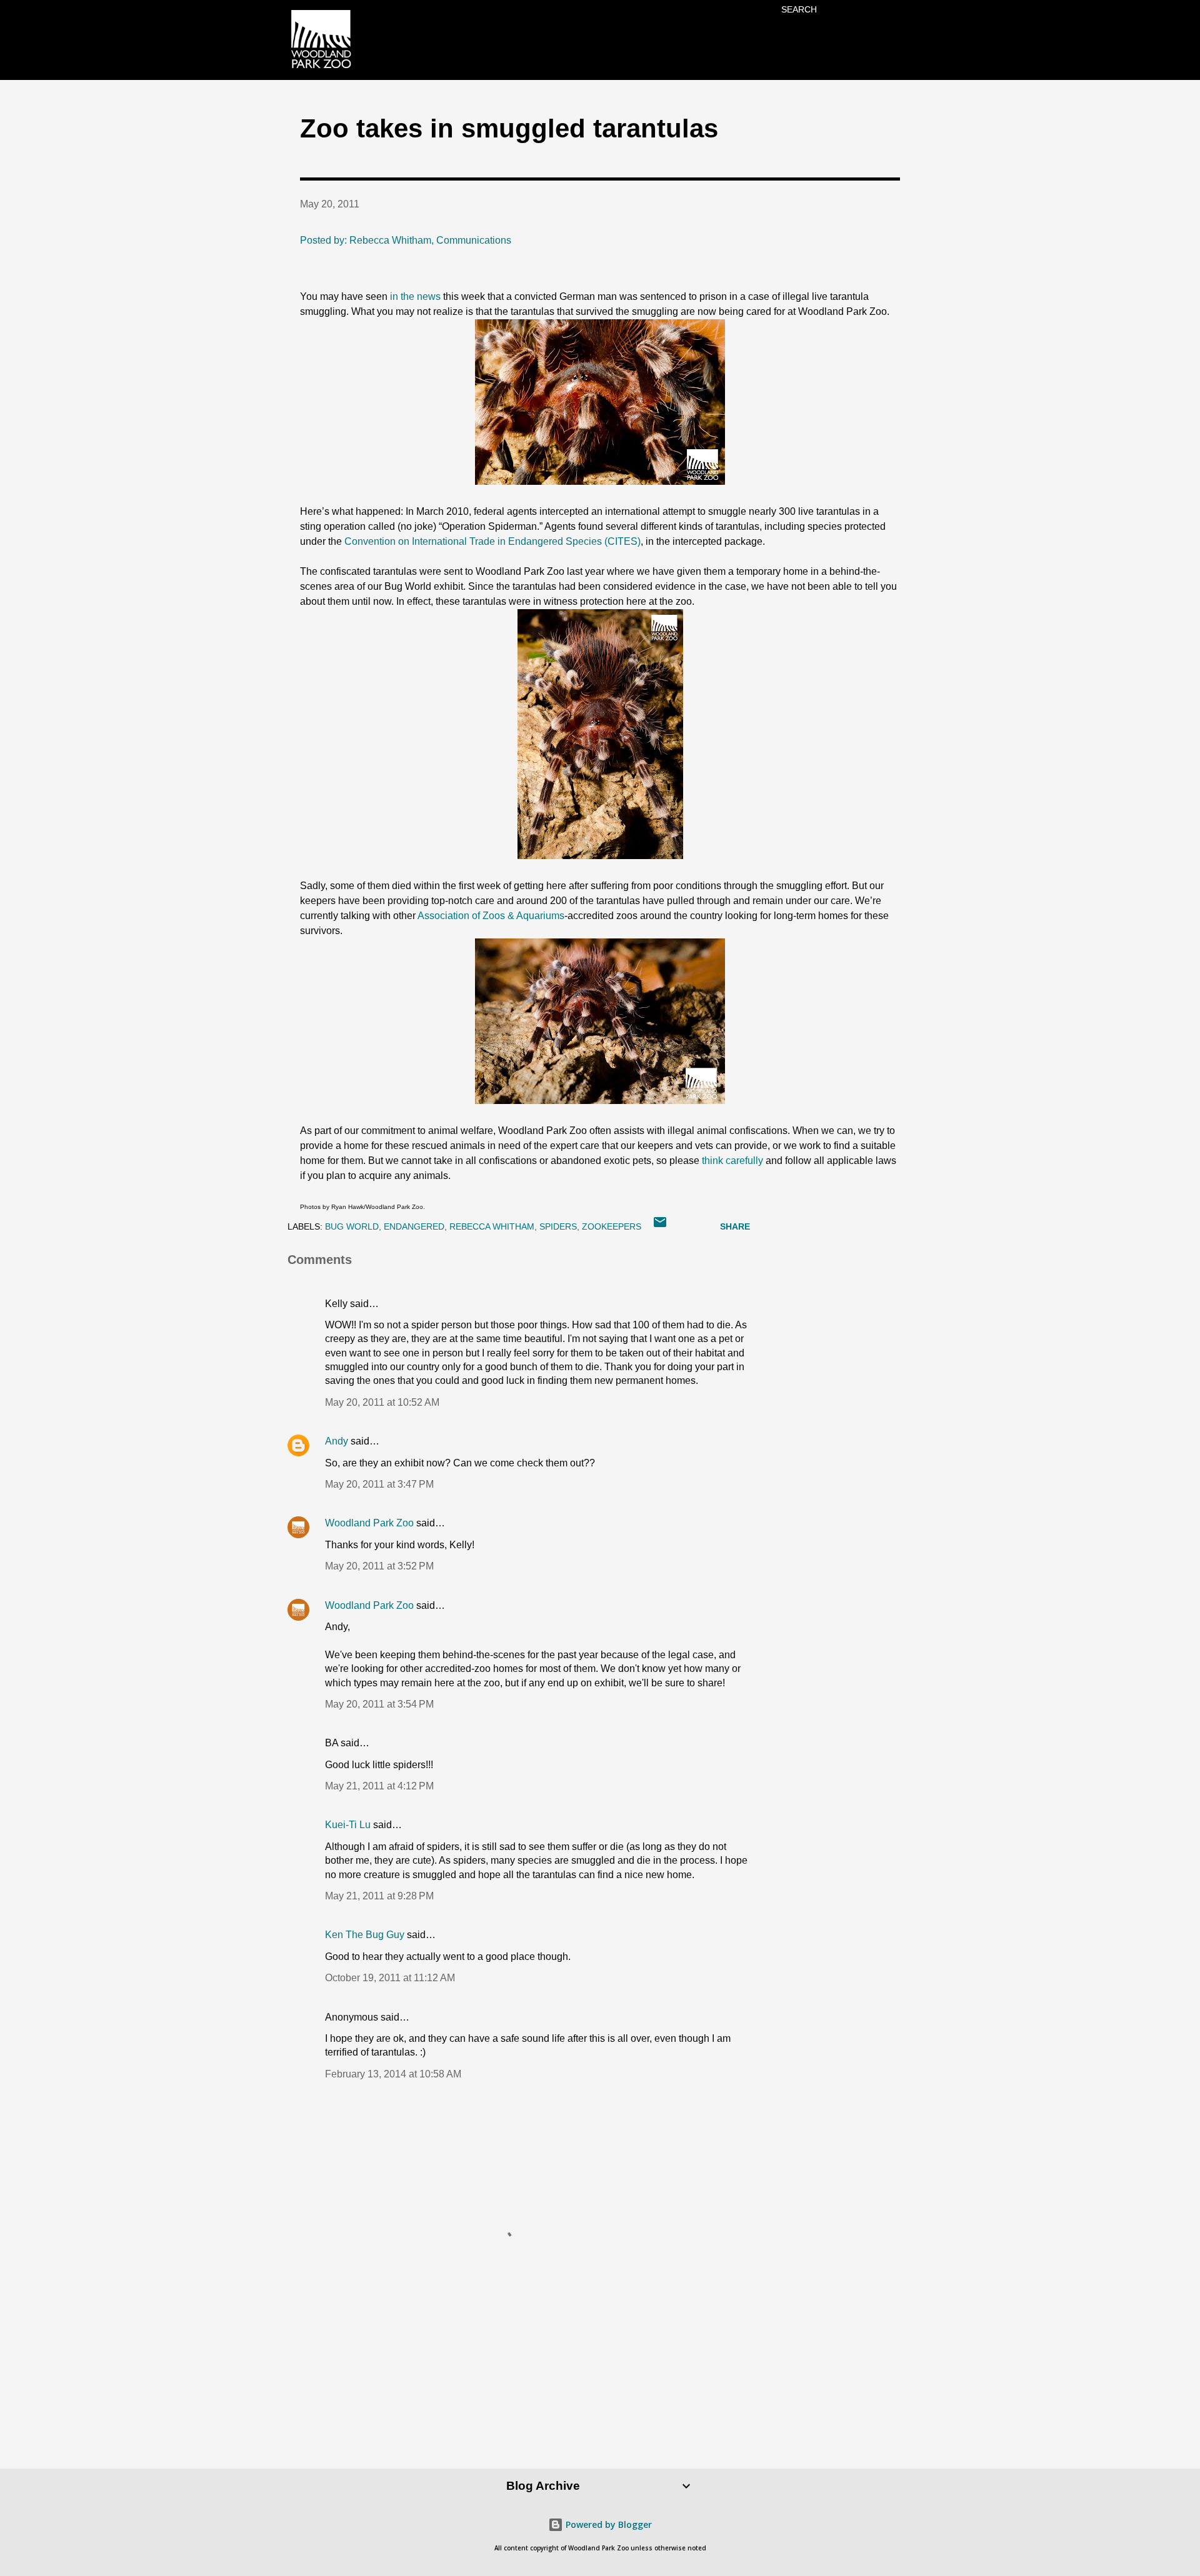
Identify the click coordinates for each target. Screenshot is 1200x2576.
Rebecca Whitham (492, 1226)
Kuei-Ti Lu (348, 1825)
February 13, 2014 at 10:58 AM (393, 2074)
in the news (415, 296)
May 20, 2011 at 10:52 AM (382, 1402)
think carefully (732, 1161)
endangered (414, 1226)
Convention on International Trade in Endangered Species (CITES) (492, 541)
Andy (337, 1441)
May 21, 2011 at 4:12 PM (379, 1786)
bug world (352, 1226)
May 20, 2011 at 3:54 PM (379, 1704)
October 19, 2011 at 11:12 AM (390, 1978)
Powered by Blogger (607, 2524)
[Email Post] (660, 1226)
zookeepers (612, 1226)
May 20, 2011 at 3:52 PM (379, 1566)
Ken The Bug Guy (365, 1935)
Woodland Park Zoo (369, 1523)
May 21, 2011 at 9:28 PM (379, 1896)
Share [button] (735, 1226)
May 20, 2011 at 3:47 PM (379, 1484)
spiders (558, 1226)
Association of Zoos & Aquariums (491, 916)
